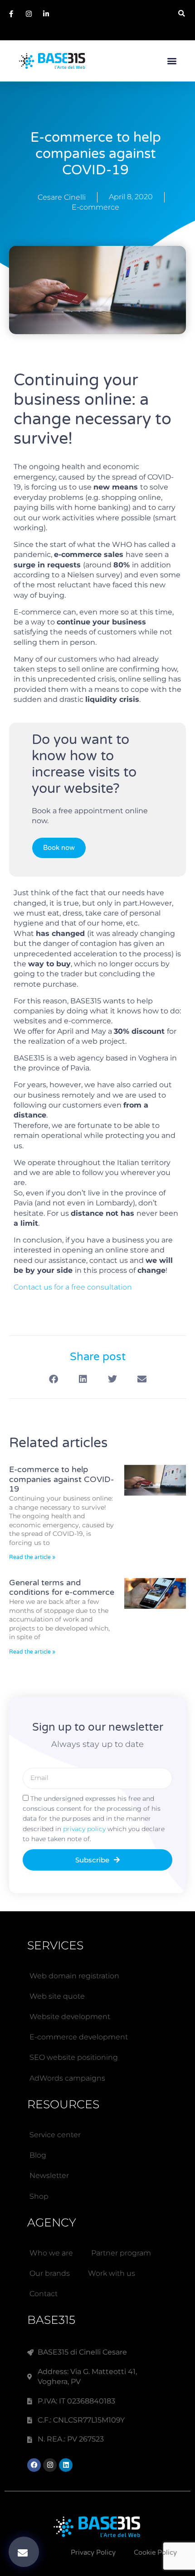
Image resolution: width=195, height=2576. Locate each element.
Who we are (51, 2253)
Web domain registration (74, 1976)
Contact (44, 2294)
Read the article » (32, 1557)
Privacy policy (93, 2552)
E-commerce (95, 207)
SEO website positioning (74, 2057)
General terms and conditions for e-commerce (62, 1588)
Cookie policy (155, 2552)
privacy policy (85, 1829)
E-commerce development (79, 2037)
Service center (55, 2135)
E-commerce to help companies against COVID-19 (61, 1479)
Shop (39, 2196)
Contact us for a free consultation (73, 1287)
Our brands (50, 2273)
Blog (38, 2155)
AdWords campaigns (67, 2078)
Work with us (112, 2273)
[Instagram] (50, 2465)
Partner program (121, 2253)
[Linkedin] (66, 2465)
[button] (182, 13)
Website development (70, 2017)
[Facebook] (34, 2465)
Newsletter (49, 2175)
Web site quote (57, 1996)
